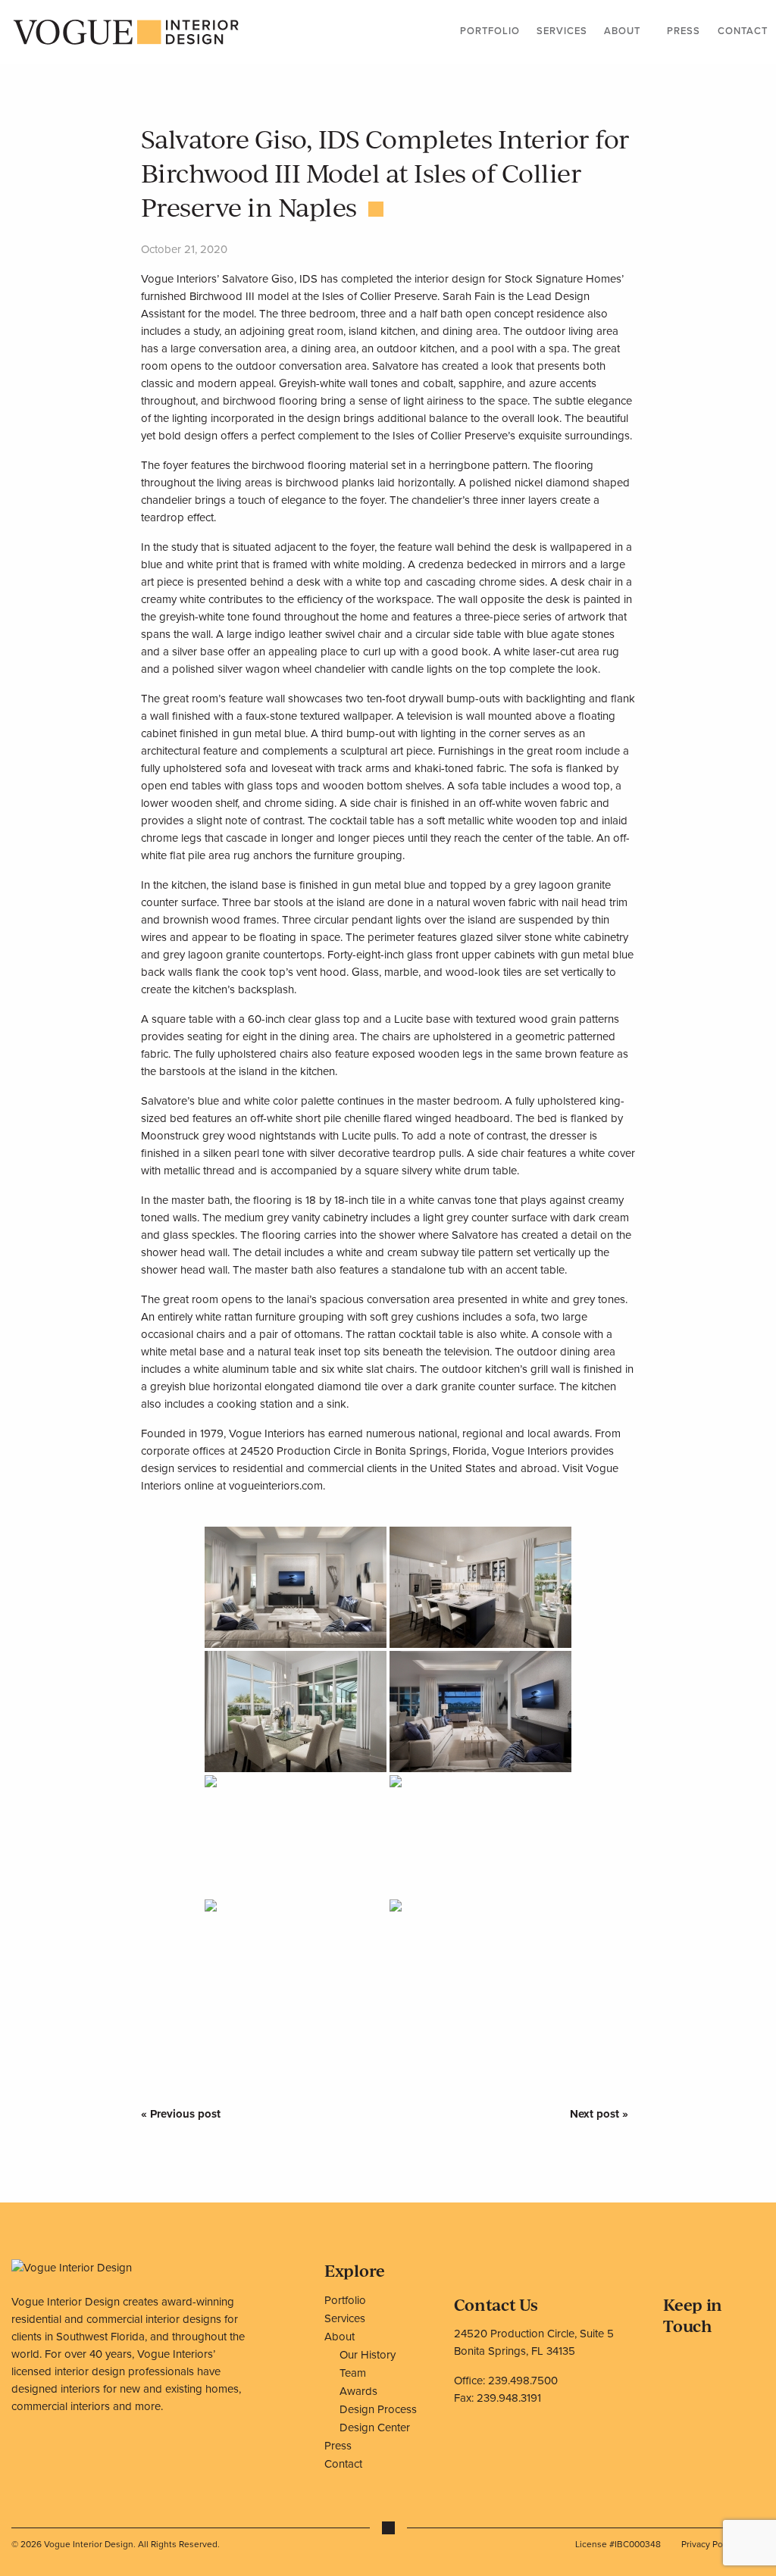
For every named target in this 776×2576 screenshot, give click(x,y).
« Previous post (181, 2114)
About (622, 31)
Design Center (375, 2428)
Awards (358, 2391)
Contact (743, 31)
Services (562, 31)
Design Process (378, 2409)
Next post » (599, 2114)
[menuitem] (489, 33)
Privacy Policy (709, 2544)
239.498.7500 (523, 2381)
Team (353, 2373)
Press (684, 31)
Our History (368, 2355)
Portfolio (490, 31)
